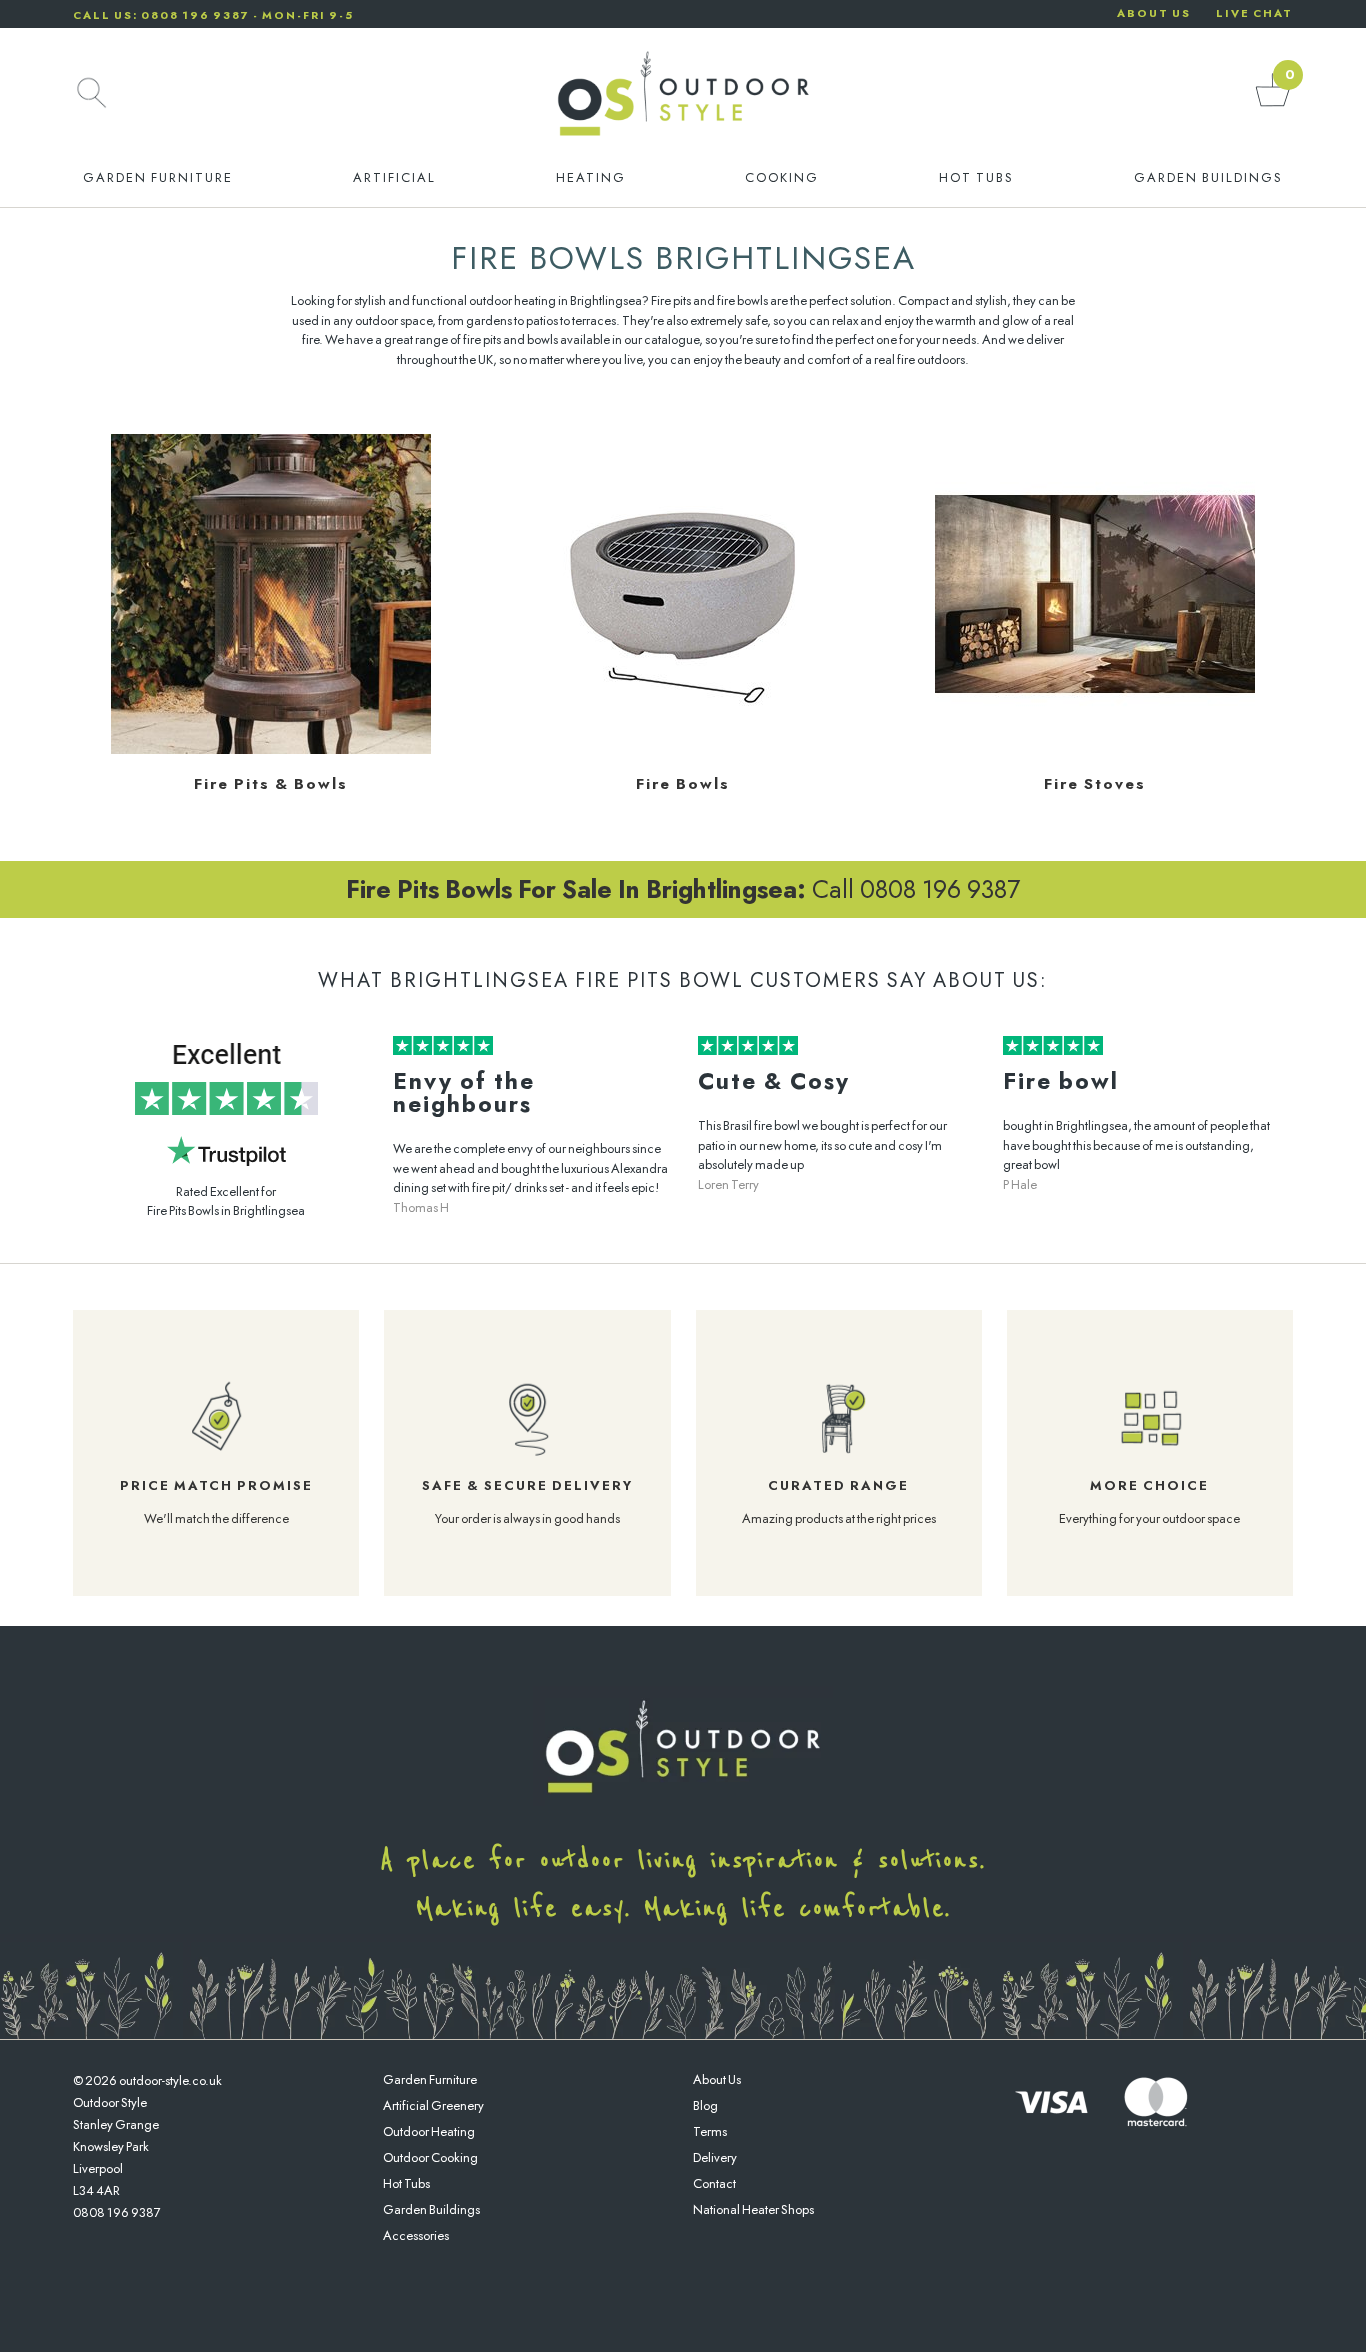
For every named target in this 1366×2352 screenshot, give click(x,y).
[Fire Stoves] (1095, 749)
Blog (705, 2105)
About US (1154, 13)
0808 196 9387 (117, 2212)
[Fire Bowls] (683, 749)
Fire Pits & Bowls (271, 784)
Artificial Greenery (433, 2105)
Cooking (782, 177)
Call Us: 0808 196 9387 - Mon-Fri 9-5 (213, 15)
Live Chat (1254, 13)
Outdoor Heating (429, 2131)
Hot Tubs (976, 177)
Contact (714, 2183)
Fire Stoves (1095, 784)
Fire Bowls (683, 784)
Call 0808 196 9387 (683, 889)
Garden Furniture (158, 177)
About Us (717, 2079)
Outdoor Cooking (430, 2157)
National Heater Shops (753, 2209)
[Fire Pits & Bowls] (271, 749)
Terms (710, 2131)
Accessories (416, 2235)
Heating (591, 177)
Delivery (715, 2157)
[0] (1273, 105)
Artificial (394, 177)
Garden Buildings (1208, 177)
